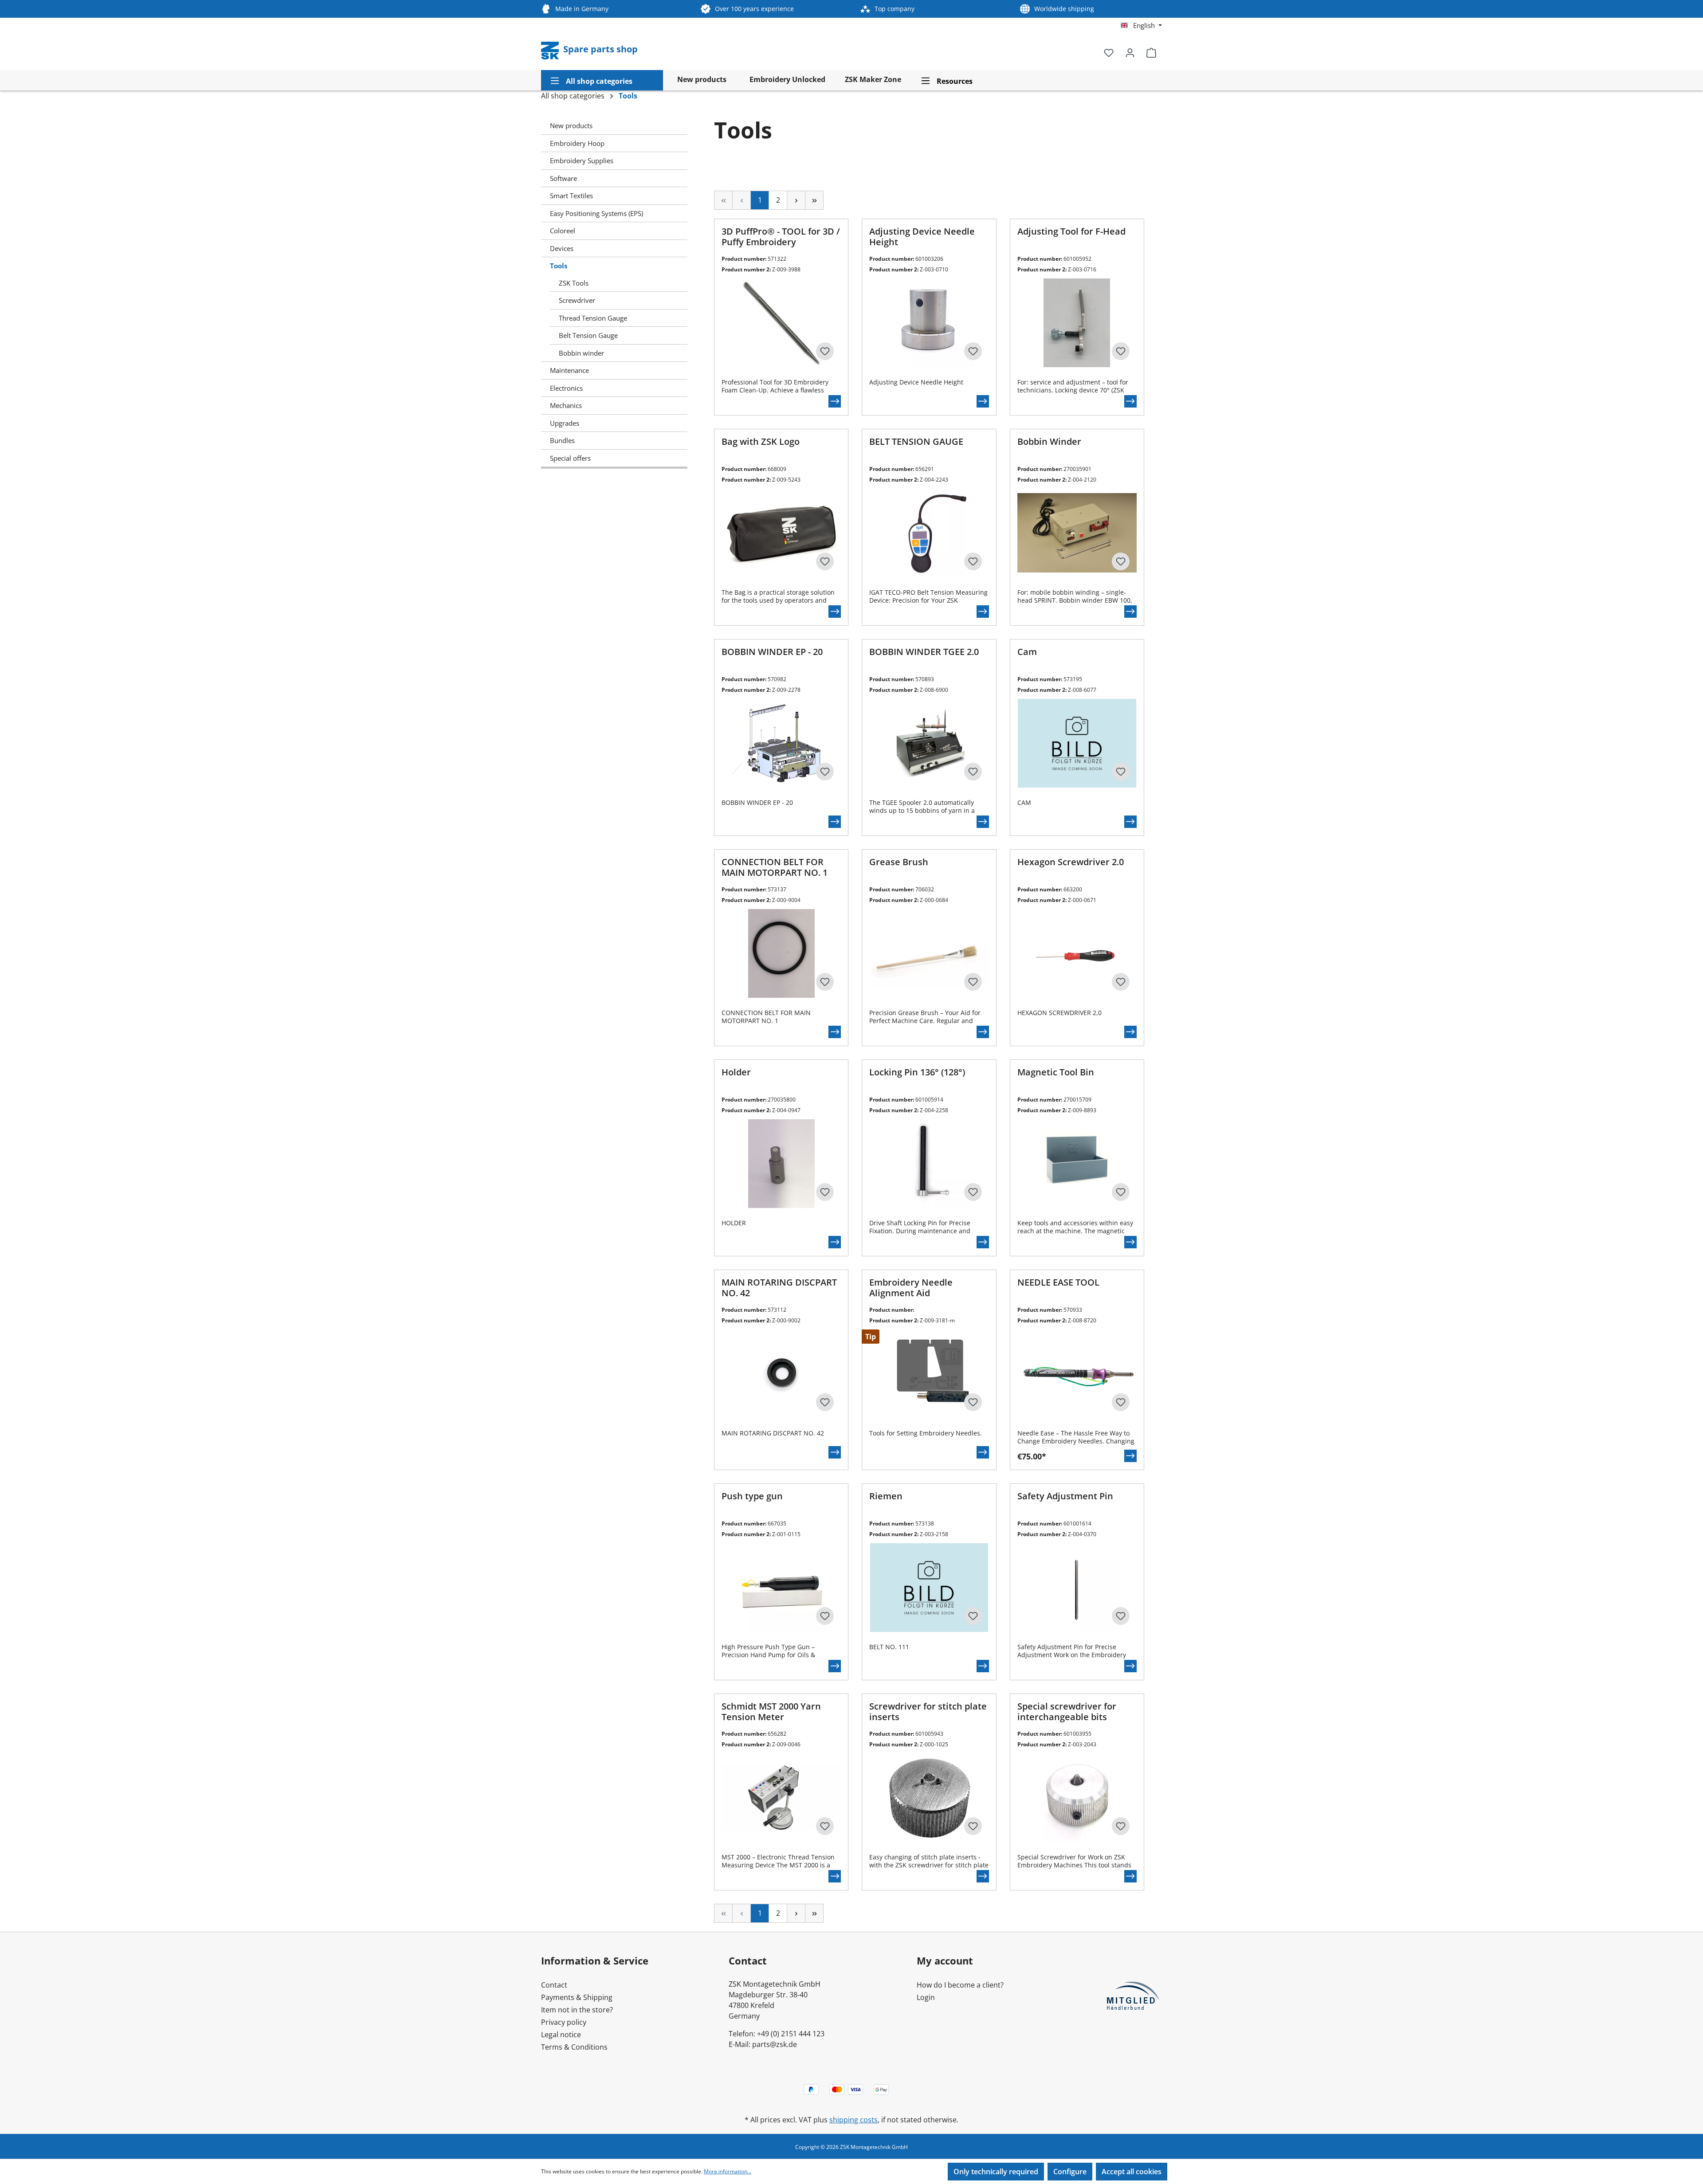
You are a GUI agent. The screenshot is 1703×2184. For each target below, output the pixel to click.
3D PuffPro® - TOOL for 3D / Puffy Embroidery (781, 237)
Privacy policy (564, 2022)
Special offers (570, 458)
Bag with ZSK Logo (761, 442)
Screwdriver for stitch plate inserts (928, 1712)
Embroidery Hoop (577, 143)
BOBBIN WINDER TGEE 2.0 (924, 652)
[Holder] (781, 1164)
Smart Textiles (571, 196)
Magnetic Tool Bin (1056, 1072)
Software (563, 178)
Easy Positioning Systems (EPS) (596, 213)
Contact (554, 1985)
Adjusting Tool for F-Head (1071, 232)
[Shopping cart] (1151, 52)
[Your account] (1130, 52)
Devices (562, 248)
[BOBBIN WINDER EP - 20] (781, 743)
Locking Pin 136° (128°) (917, 1072)
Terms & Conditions (574, 2047)
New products (571, 125)
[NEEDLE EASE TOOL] (1077, 1374)
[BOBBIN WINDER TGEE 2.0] (929, 743)
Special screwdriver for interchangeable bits (1067, 1712)
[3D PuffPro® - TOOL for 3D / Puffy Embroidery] (781, 323)
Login (926, 1997)
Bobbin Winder (1049, 442)
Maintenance (569, 370)
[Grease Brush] (929, 953)
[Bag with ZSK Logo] (781, 533)
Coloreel (563, 231)
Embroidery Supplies (582, 161)
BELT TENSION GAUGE (916, 442)
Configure (1070, 2172)
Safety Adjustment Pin (1065, 1496)
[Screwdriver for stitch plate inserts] (929, 1798)
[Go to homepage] (551, 50)
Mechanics (566, 405)
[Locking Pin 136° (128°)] (929, 1164)
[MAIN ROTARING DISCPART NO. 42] (781, 1374)
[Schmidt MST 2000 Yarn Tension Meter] (781, 1798)
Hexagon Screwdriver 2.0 (1071, 862)
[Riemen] (929, 1588)
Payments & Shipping (577, 1997)
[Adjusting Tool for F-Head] (1077, 323)
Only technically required (996, 2172)
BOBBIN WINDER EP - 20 (772, 652)
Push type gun (752, 1496)
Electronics (566, 388)
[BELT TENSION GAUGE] (929, 533)
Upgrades (565, 423)
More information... (728, 2171)
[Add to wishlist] (825, 351)
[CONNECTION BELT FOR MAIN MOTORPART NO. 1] (781, 953)
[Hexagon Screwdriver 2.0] (1077, 953)
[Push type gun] (781, 1588)
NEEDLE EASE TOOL (1058, 1283)
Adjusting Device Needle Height (922, 237)
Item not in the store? (577, 2010)
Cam (1027, 652)
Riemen (886, 1496)
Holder (736, 1072)
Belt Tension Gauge (588, 335)
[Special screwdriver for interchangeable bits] (1077, 1798)
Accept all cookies (1132, 2172)
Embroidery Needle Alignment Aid (911, 1288)
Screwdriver (577, 300)
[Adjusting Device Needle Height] (929, 323)
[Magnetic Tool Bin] (1077, 1164)
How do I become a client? (960, 1985)
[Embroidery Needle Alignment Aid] (929, 1374)
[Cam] (1077, 743)
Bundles (562, 440)
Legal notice (561, 2035)
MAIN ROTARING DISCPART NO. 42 (779, 1288)
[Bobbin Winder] (1077, 533)
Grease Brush (899, 862)
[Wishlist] (1109, 52)
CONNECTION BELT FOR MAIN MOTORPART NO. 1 (775, 868)
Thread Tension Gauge (593, 318)
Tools (559, 266)
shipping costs (853, 2120)
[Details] (835, 401)
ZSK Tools (574, 283)
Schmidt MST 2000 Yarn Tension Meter (771, 1712)
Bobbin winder (581, 353)
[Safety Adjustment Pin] (1077, 1588)
